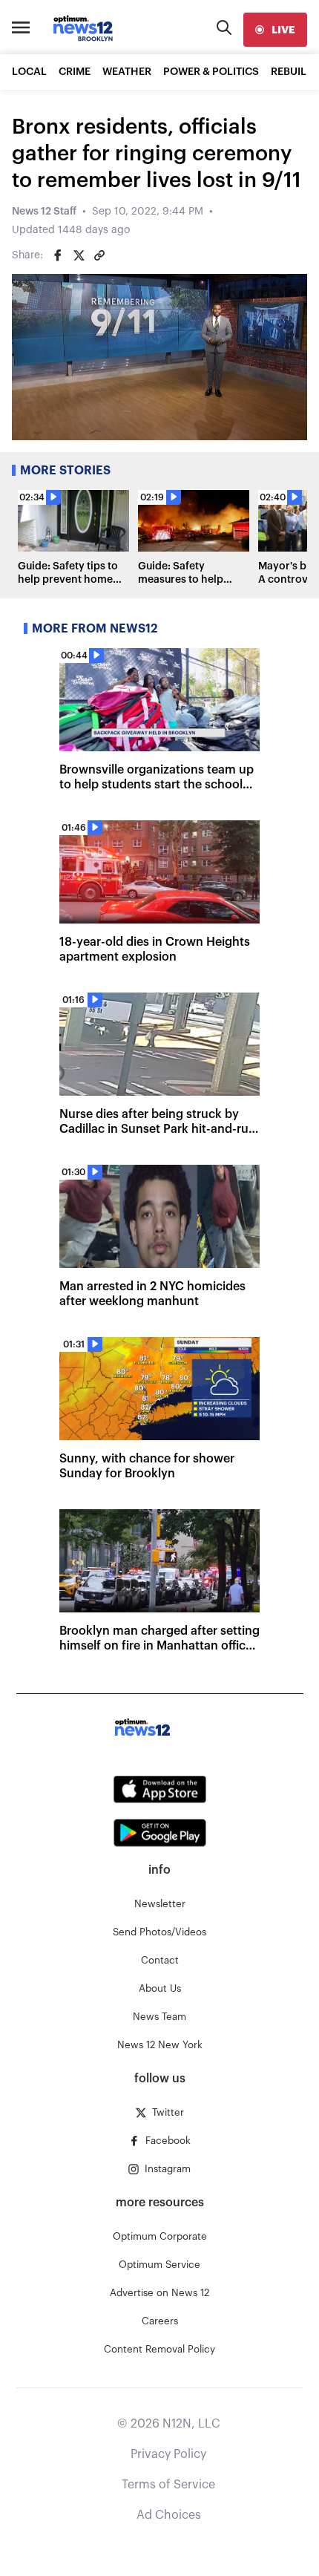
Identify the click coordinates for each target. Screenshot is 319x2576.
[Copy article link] (99, 255)
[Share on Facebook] (58, 255)
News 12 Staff (44, 212)
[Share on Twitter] (79, 255)
